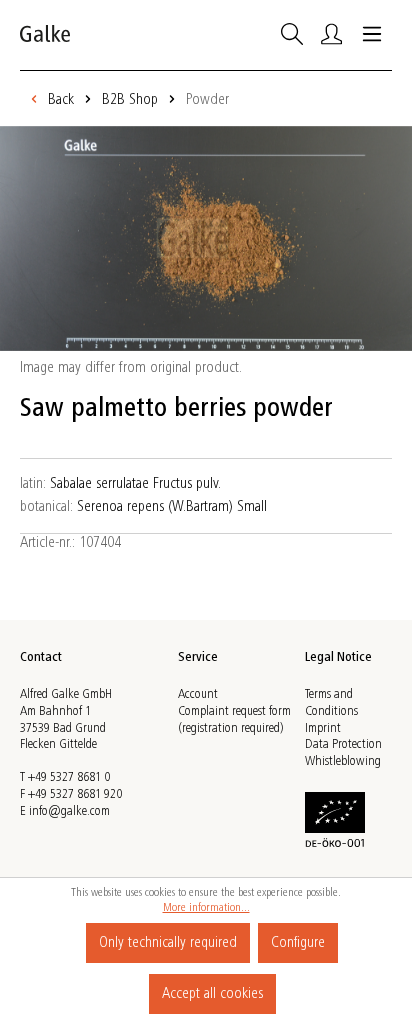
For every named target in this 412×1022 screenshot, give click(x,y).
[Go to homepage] (45, 35)
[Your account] (332, 34)
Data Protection (343, 745)
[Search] (292, 34)
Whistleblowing (343, 762)
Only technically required (168, 943)
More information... (206, 908)
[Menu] (372, 34)
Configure (298, 943)
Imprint (323, 729)
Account (198, 695)
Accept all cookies (212, 994)
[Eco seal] (335, 818)
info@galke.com (69, 812)
